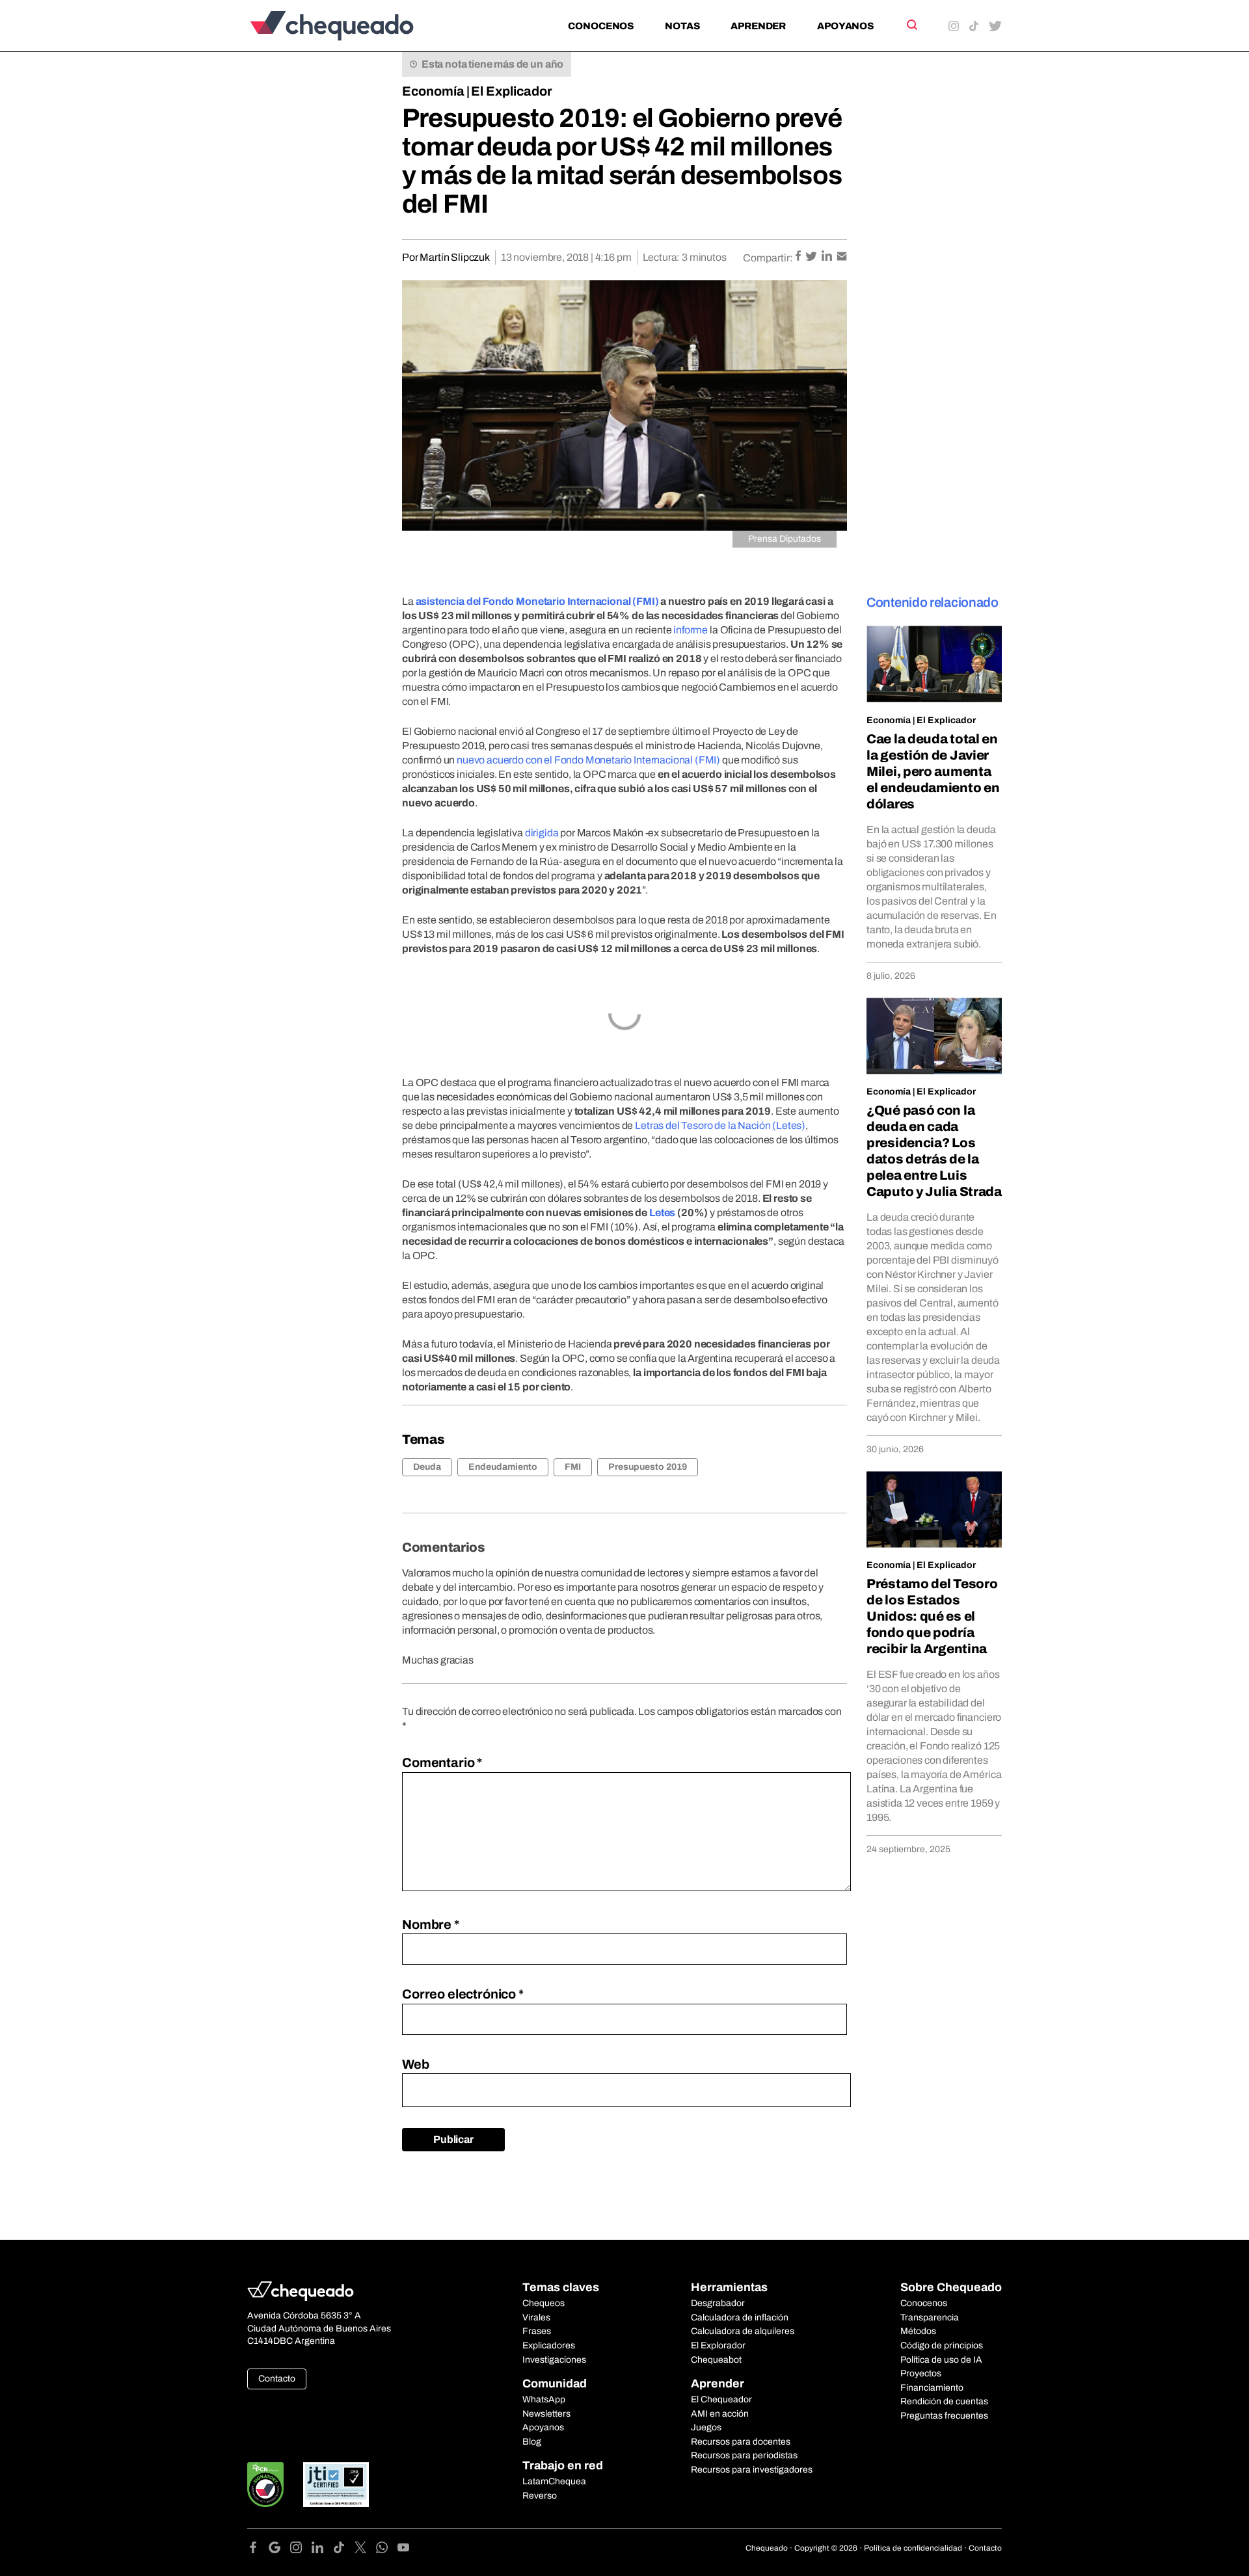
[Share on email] (842, 257)
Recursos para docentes (741, 2442)
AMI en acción (720, 2414)
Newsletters (546, 2414)
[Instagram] (301, 2550)
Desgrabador (718, 2303)
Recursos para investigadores (752, 2470)
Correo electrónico (463, 1994)
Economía (433, 91)
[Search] (911, 25)
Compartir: (768, 258)
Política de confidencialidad (913, 2548)
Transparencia (930, 2317)
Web (416, 2064)
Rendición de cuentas (944, 2401)
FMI (573, 1467)
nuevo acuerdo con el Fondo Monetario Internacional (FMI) (588, 760)
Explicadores (549, 2345)
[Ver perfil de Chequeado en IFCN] (265, 2485)
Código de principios (942, 2345)
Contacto (277, 2379)
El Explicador (512, 91)
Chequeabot (716, 2360)
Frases (537, 2331)
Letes (662, 1213)
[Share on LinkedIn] (828, 257)
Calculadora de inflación (740, 2317)
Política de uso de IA (941, 2360)
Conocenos (601, 26)
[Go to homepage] (354, 26)
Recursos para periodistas (744, 2455)
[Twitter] (365, 2550)
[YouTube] (403, 2550)
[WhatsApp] (387, 2550)
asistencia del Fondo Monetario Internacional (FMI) (537, 601)
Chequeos (544, 2303)
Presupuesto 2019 (648, 1467)
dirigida (542, 833)
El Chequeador (721, 2399)
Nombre (431, 1924)
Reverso (540, 2496)
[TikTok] (344, 2550)
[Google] (279, 2550)
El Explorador (718, 2345)
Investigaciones (554, 2360)
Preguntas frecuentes (944, 2416)
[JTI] (336, 2485)
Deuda (427, 1467)
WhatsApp (544, 2399)
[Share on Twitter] (812, 257)
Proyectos (921, 2373)
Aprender (758, 26)
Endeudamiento (503, 1467)
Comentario (442, 1762)
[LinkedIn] (322, 2550)
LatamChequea (554, 2481)
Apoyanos (845, 26)
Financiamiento (932, 2388)
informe (691, 630)
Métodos (918, 2331)
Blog (532, 2442)
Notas (682, 26)
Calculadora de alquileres (743, 2331)
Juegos (706, 2427)
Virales (536, 2317)
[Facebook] (258, 2550)
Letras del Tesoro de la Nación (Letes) (720, 1125)
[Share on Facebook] (799, 257)
